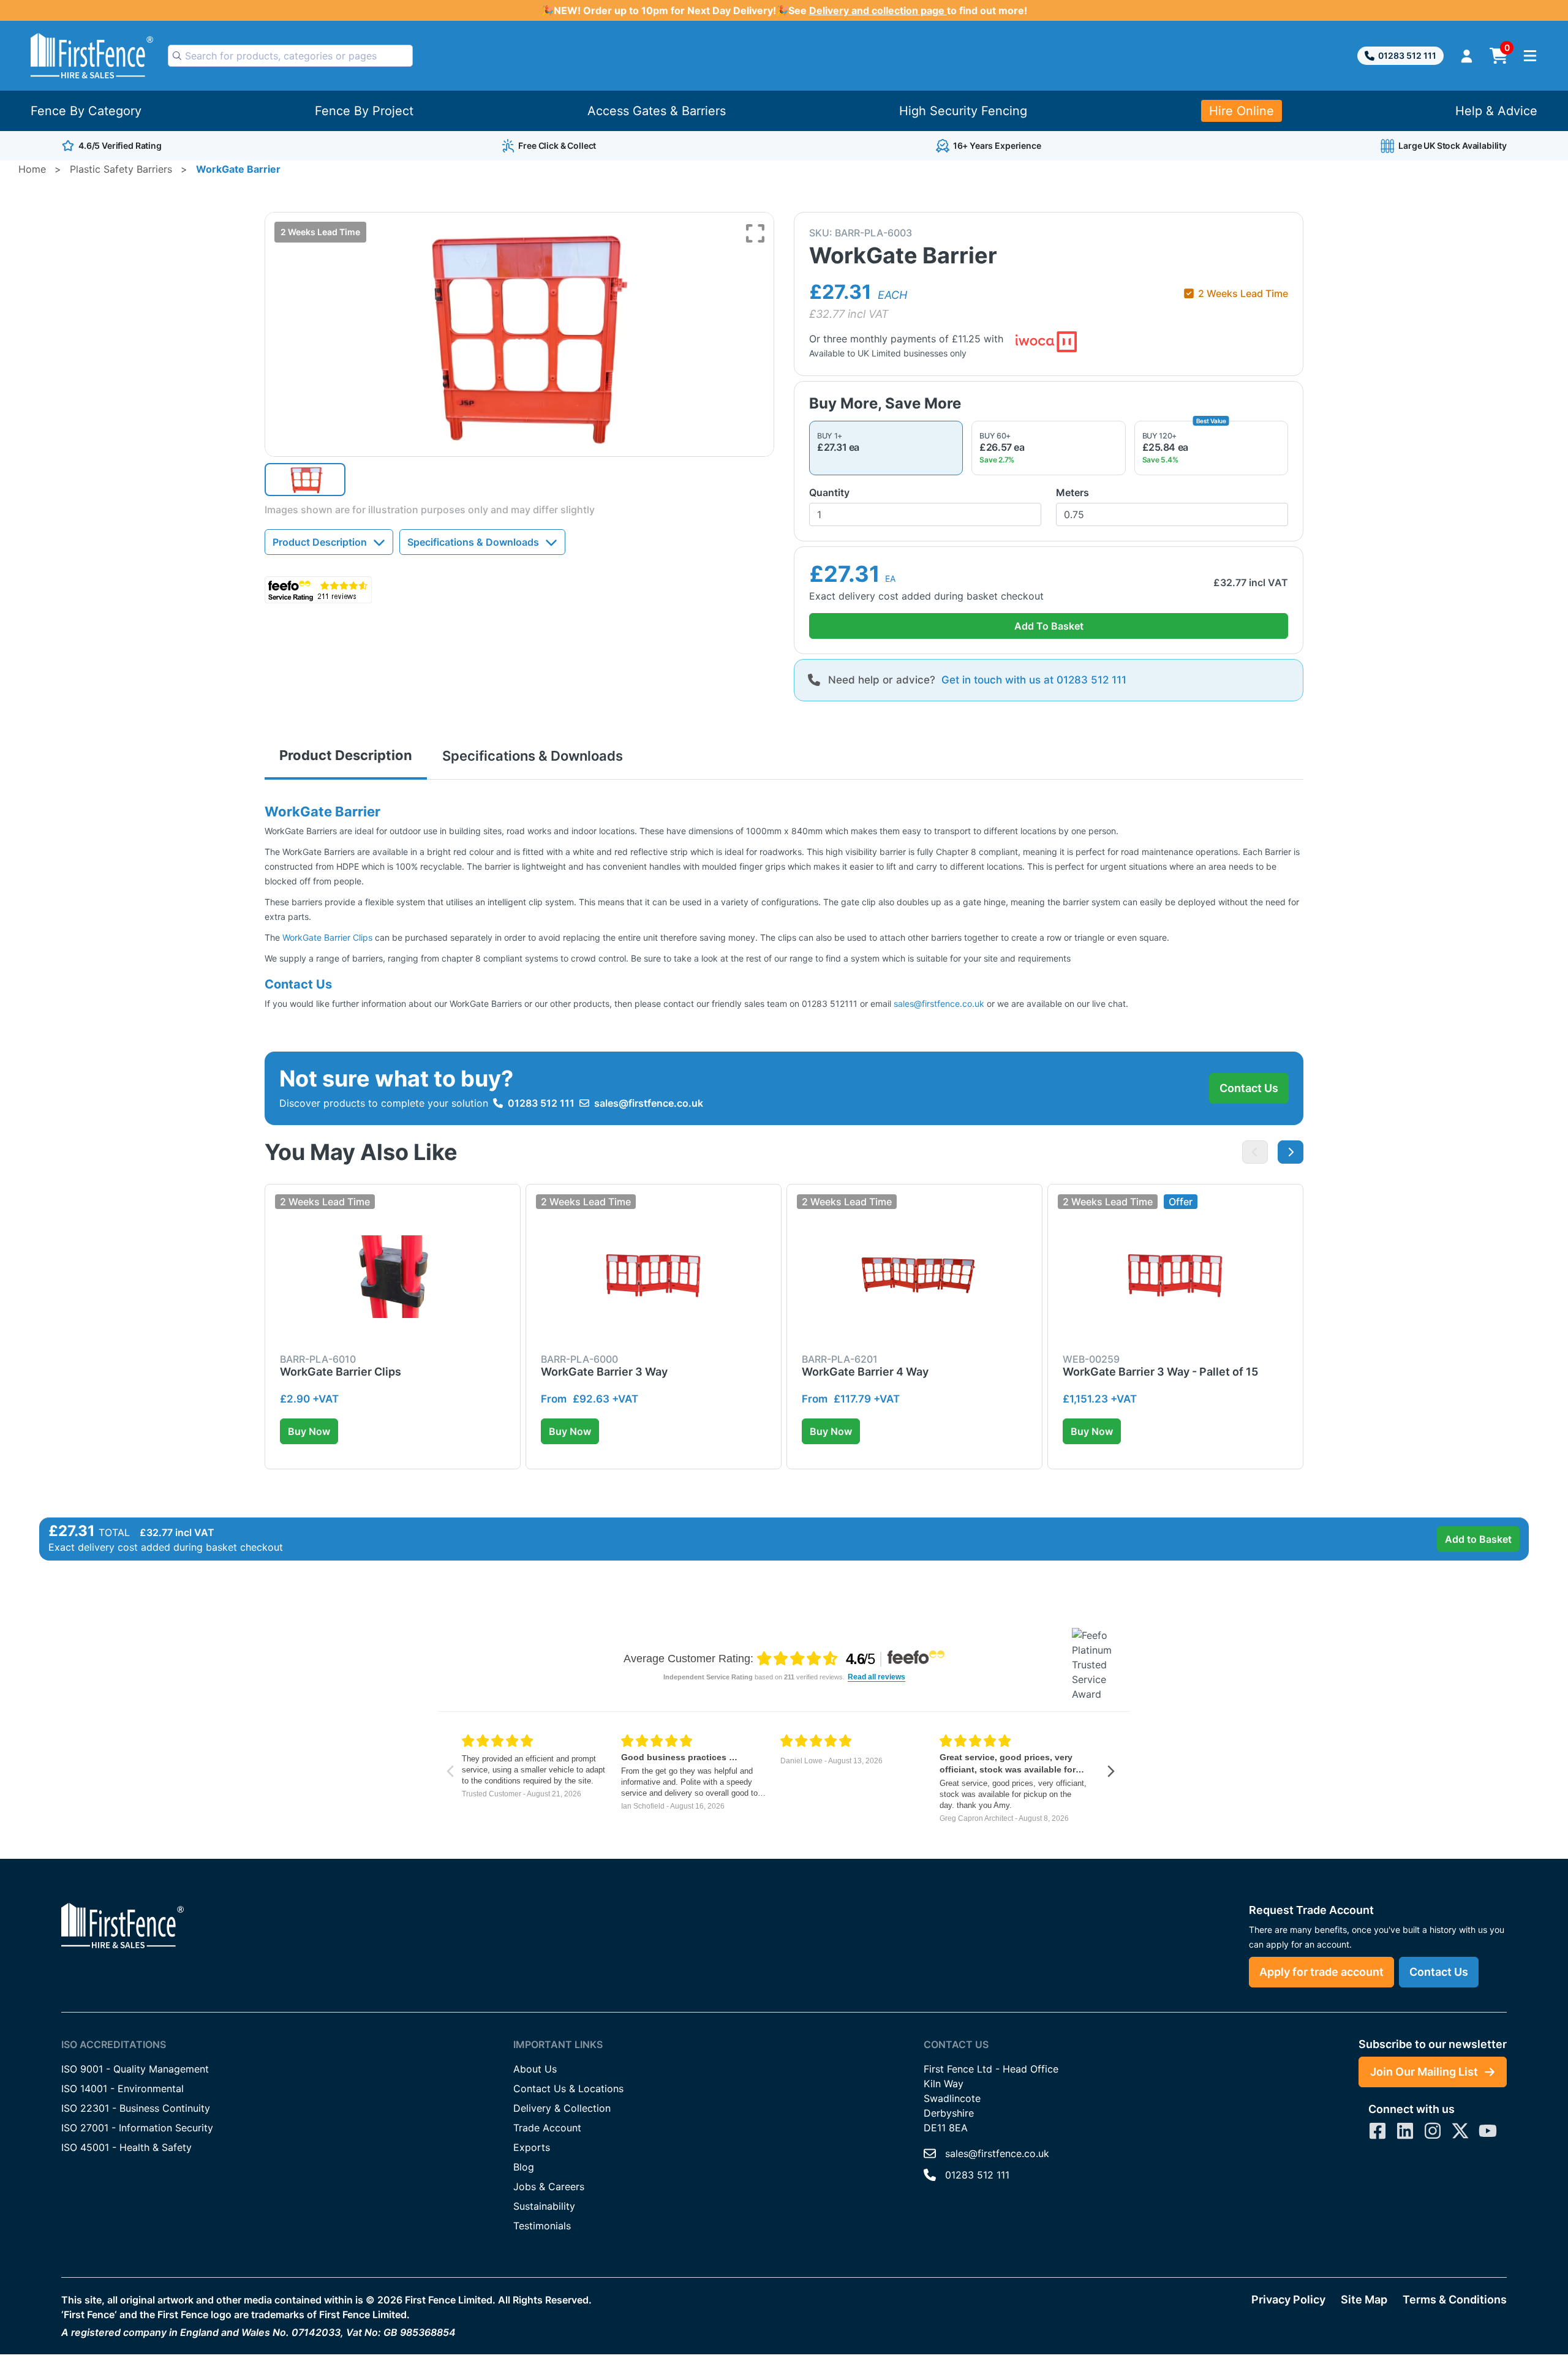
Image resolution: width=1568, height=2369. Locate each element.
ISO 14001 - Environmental (123, 2088)
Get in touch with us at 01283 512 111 (1034, 680)
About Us (535, 2069)
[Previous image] (1255, 1152)
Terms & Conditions (1455, 2299)
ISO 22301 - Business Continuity (136, 2108)
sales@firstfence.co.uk (939, 1004)
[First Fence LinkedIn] (1405, 2131)
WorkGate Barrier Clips (327, 937)
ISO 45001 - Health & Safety (126, 2147)
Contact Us (1249, 1088)
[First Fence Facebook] (1378, 2131)
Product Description (320, 542)
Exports (532, 2147)
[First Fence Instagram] (1433, 2131)
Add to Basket (1478, 1539)
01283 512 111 (1407, 55)
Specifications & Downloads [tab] (533, 756)
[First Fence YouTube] (1488, 2131)
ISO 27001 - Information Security (137, 2128)
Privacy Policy (1288, 2299)
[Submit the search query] (177, 56)
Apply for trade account (1321, 1972)
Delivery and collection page (878, 10)
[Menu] (1530, 56)
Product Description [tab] (346, 755)
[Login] (1467, 56)
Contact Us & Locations (568, 2088)
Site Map (1364, 2299)
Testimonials (542, 2226)
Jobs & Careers (549, 2186)
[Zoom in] (755, 233)
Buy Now (309, 1431)
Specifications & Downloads (473, 542)
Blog (524, 2167)
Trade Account (547, 2128)
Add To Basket (1049, 626)
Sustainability (544, 2206)
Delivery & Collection (562, 2108)
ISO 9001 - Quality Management (135, 2069)
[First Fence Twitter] (1460, 2131)
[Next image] (1291, 1152)
